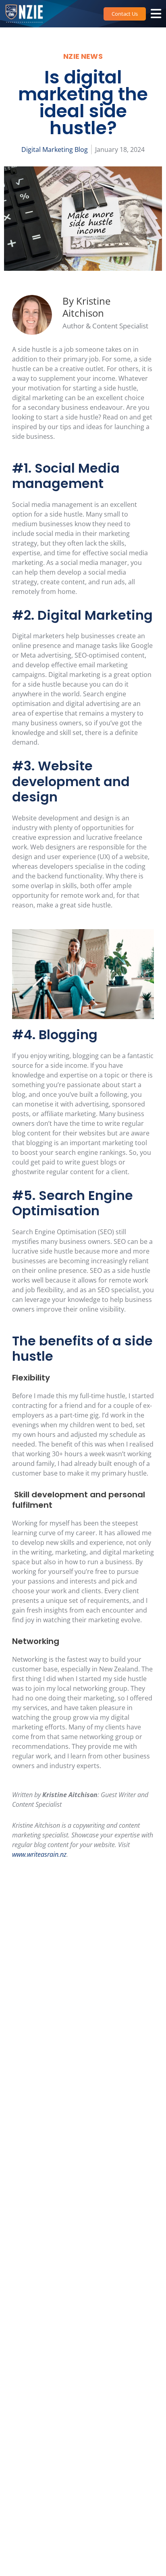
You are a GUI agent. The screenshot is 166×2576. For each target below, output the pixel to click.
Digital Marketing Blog (55, 149)
